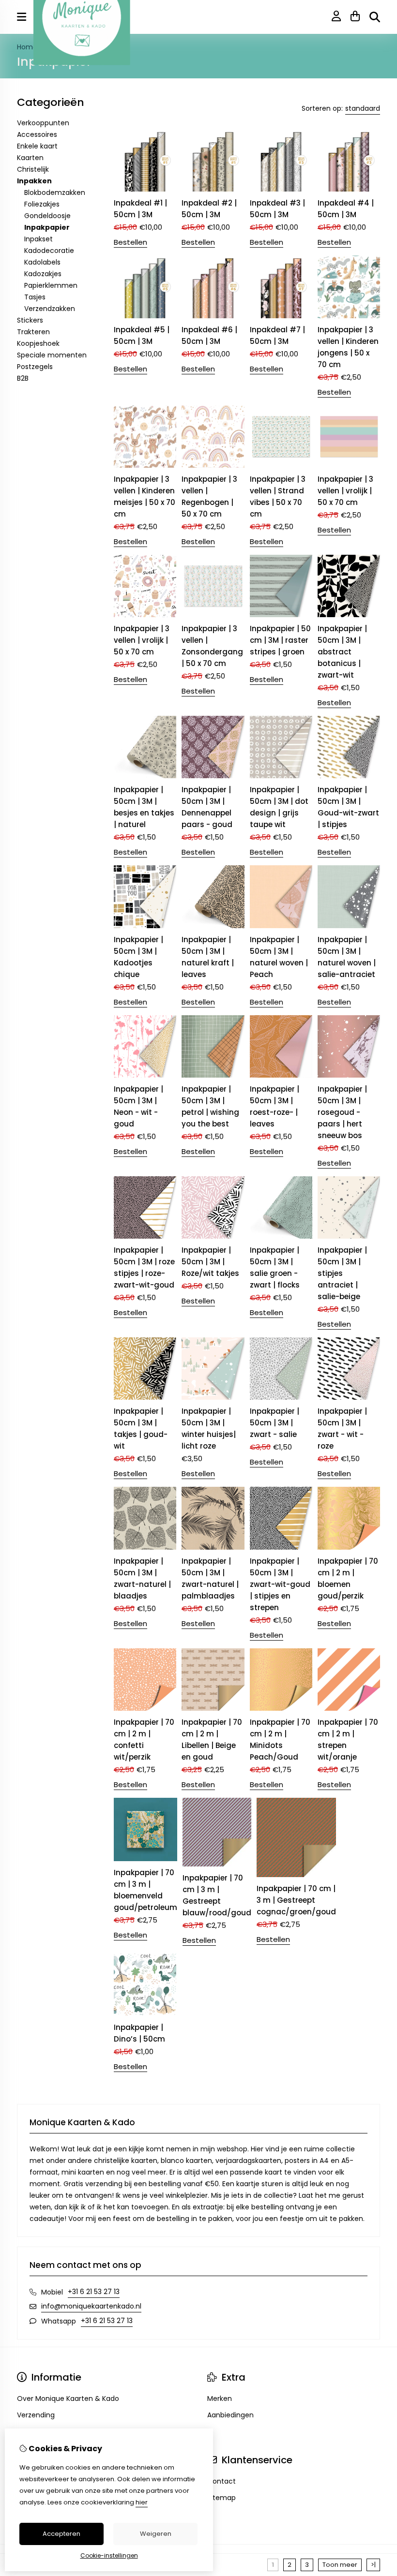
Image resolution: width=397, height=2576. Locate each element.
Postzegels (35, 367)
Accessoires (37, 134)
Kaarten (30, 158)
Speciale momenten (52, 355)
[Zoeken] (375, 17)
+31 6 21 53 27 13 (94, 2292)
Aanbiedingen (230, 2415)
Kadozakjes (43, 274)
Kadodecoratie (49, 251)
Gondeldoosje (47, 216)
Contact (221, 2481)
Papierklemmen (51, 285)
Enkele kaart (37, 146)
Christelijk (33, 169)
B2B (23, 378)
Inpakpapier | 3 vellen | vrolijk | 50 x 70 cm (345, 491)
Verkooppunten (43, 123)
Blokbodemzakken (55, 192)
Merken (220, 2398)
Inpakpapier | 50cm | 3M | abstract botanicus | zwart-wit (342, 652)
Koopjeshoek (38, 343)
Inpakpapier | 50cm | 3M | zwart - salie (275, 1423)
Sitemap (221, 2498)
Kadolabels (42, 262)
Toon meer (340, 2565)
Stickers (30, 320)
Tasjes (35, 297)
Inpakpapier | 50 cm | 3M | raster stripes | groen (280, 640)
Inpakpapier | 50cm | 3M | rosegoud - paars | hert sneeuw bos (342, 1112)
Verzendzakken (50, 309)
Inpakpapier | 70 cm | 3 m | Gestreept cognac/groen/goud (296, 1900)
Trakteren (33, 332)
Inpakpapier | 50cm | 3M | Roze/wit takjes (210, 1262)
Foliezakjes (42, 204)
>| (373, 2565)
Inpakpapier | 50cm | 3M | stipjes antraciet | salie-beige (342, 1273)
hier (142, 2502)
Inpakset (38, 239)
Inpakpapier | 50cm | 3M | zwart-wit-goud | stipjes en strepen (280, 1584)
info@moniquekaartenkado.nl (91, 2306)
